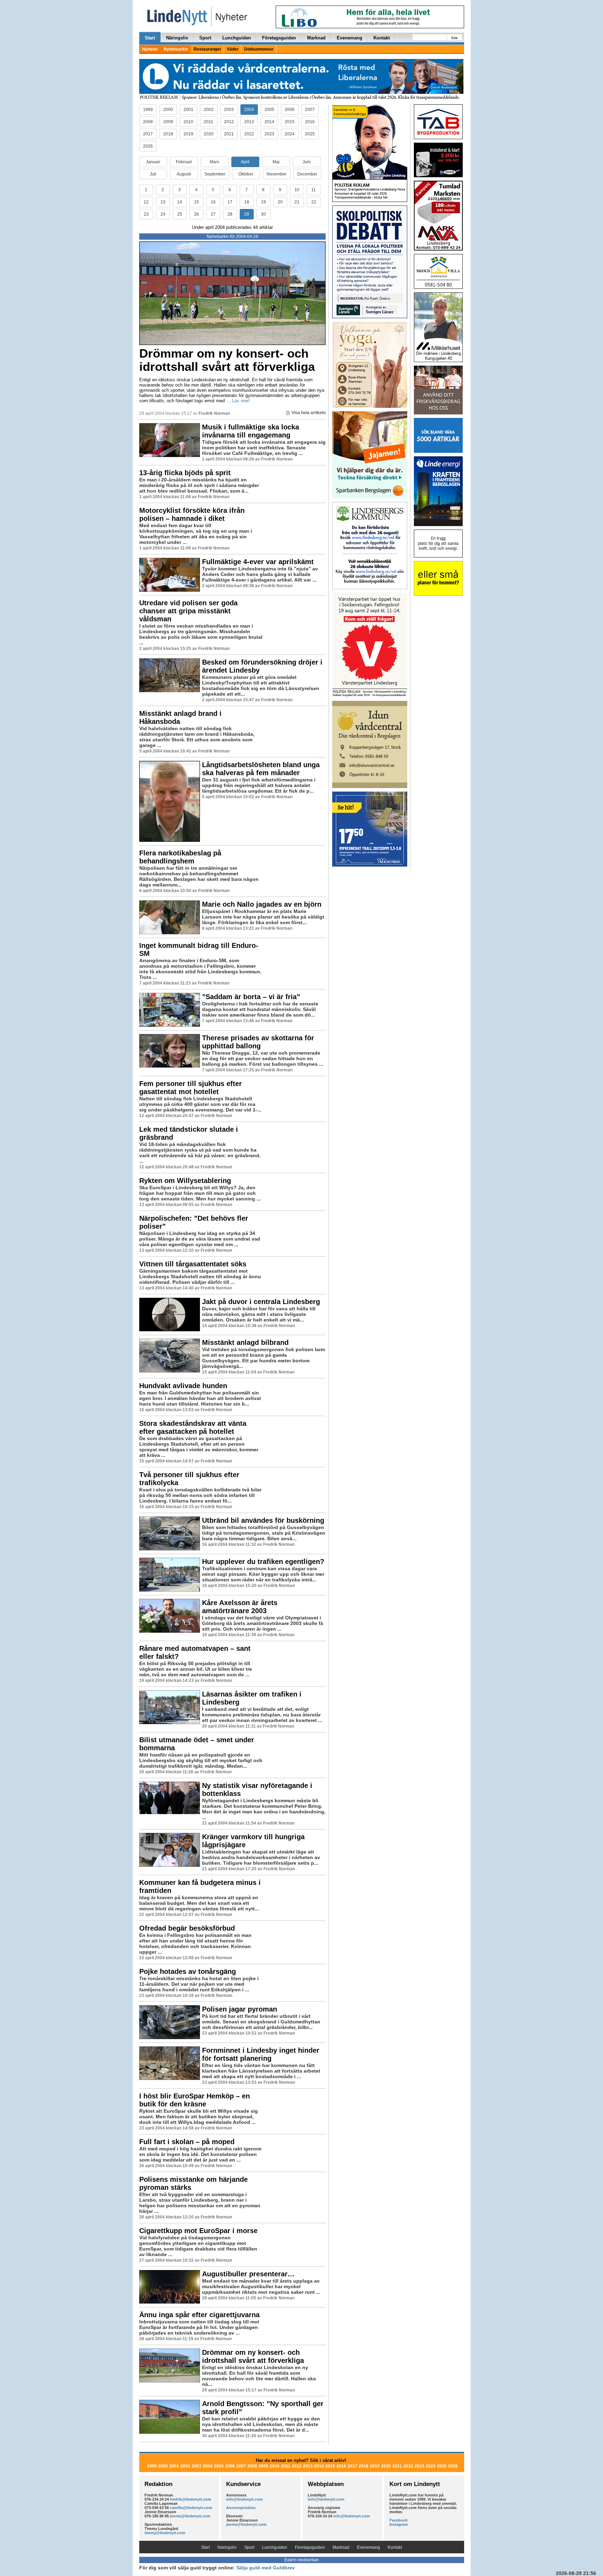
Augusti (184, 174)
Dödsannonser (259, 49)
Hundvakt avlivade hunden (183, 1386)
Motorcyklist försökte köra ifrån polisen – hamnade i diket (192, 514)
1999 (148, 110)
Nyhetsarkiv (176, 49)
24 (163, 214)
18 (247, 202)
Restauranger (207, 49)
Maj (276, 162)
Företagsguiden (279, 38)
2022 (249, 134)
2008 (148, 122)
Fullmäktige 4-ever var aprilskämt (258, 562)
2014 (269, 122)
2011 (209, 122)
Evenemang (349, 38)
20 (280, 202)
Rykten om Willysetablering (185, 1181)
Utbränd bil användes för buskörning (263, 1520)
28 (230, 214)
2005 (269, 110)
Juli (153, 174)
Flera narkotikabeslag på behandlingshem (180, 857)
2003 (229, 110)
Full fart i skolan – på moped (187, 2142)
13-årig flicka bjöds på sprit (185, 473)
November (277, 174)
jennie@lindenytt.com (190, 2516)
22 (314, 202)
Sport (205, 38)
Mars (214, 162)
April (245, 162)
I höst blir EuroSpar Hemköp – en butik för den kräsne (195, 2100)
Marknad (316, 38)
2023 (269, 134)
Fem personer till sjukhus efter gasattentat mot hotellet (191, 1088)
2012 (229, 122)
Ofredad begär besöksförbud (187, 1928)
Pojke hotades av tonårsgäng (188, 1971)
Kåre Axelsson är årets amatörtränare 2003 (240, 1607)
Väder (233, 49)
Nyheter (150, 49)
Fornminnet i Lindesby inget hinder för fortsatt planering (261, 2054)
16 (213, 202)
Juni (307, 162)
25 (180, 214)
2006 (290, 110)
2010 (188, 122)
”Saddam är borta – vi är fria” (251, 997)
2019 (188, 134)
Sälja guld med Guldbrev (266, 2568)
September (215, 174)
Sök (455, 38)
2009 (168, 122)
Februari (184, 162)
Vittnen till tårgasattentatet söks (193, 1264)
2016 (310, 122)
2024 (290, 134)
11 (314, 190)
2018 (168, 134)
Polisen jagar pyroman (240, 2009)
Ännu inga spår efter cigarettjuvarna (199, 2315)
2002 (209, 110)
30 (263, 214)
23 (146, 214)
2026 (148, 146)
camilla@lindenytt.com (191, 2508)
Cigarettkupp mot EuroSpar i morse (198, 2231)
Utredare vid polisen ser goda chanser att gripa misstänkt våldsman (188, 611)
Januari (153, 162)
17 (230, 202)
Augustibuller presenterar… (248, 2274)
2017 (148, 134)
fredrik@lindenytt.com (191, 2499)
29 (247, 214)
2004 (249, 110)
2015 (290, 122)
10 (297, 190)
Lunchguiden (237, 38)
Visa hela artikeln (308, 413)
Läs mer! (241, 401)
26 (196, 214)
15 (196, 202)
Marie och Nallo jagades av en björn (262, 904)
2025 (310, 134)
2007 (310, 110)
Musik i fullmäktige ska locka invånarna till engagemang (251, 431)
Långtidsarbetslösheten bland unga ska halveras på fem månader (261, 769)
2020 (209, 134)
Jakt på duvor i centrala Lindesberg (261, 1302)
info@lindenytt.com (244, 2499)
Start (150, 38)
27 (213, 214)
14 (180, 202)
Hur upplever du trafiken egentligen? (263, 1562)
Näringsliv (177, 38)
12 (146, 202)
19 (263, 202)
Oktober (246, 174)
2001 (188, 110)
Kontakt (382, 38)
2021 (229, 134)
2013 (249, 122)
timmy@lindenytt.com (165, 2533)
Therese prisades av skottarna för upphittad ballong (258, 1042)
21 (297, 202)
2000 (168, 110)
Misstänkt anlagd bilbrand (245, 1342)
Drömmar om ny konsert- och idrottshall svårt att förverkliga (227, 360)
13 (163, 202)
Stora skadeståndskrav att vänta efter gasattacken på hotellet (193, 1427)
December (307, 174)
